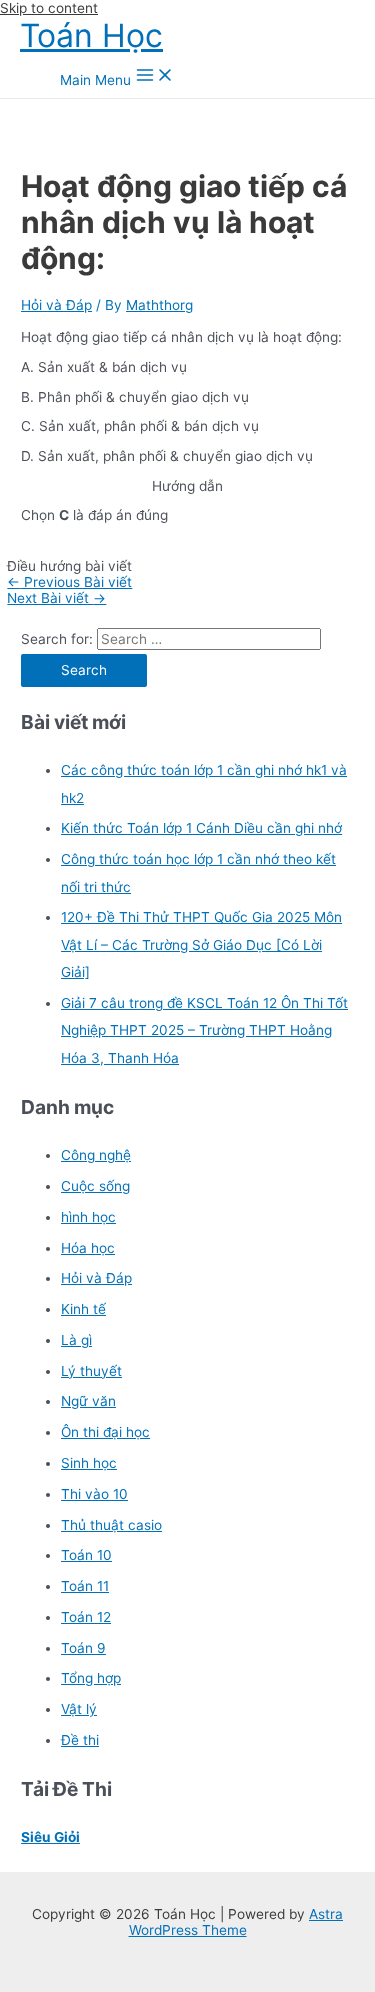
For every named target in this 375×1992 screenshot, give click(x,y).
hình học (88, 1217)
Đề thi (80, 1740)
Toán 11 (85, 1586)
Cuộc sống (95, 1186)
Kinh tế (83, 1309)
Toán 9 (83, 1648)
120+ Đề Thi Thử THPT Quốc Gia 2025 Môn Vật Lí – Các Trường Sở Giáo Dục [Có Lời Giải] (201, 944)
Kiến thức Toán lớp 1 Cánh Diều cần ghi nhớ (201, 828)
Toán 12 (86, 1617)
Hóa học (88, 1248)
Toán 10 (86, 1555)
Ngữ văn (88, 1401)
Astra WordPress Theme (236, 1922)
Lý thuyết (91, 1371)
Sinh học (89, 1463)
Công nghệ (96, 1155)
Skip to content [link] (49, 8)
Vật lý (79, 1709)
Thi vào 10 (94, 1494)
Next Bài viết (56, 598)
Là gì (76, 1340)
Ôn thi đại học (105, 1432)
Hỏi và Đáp (56, 305)
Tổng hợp (91, 1678)
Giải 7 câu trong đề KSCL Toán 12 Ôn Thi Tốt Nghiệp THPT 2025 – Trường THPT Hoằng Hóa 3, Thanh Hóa (204, 1030)
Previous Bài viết (69, 582)
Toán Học (91, 35)
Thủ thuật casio (111, 1525)
